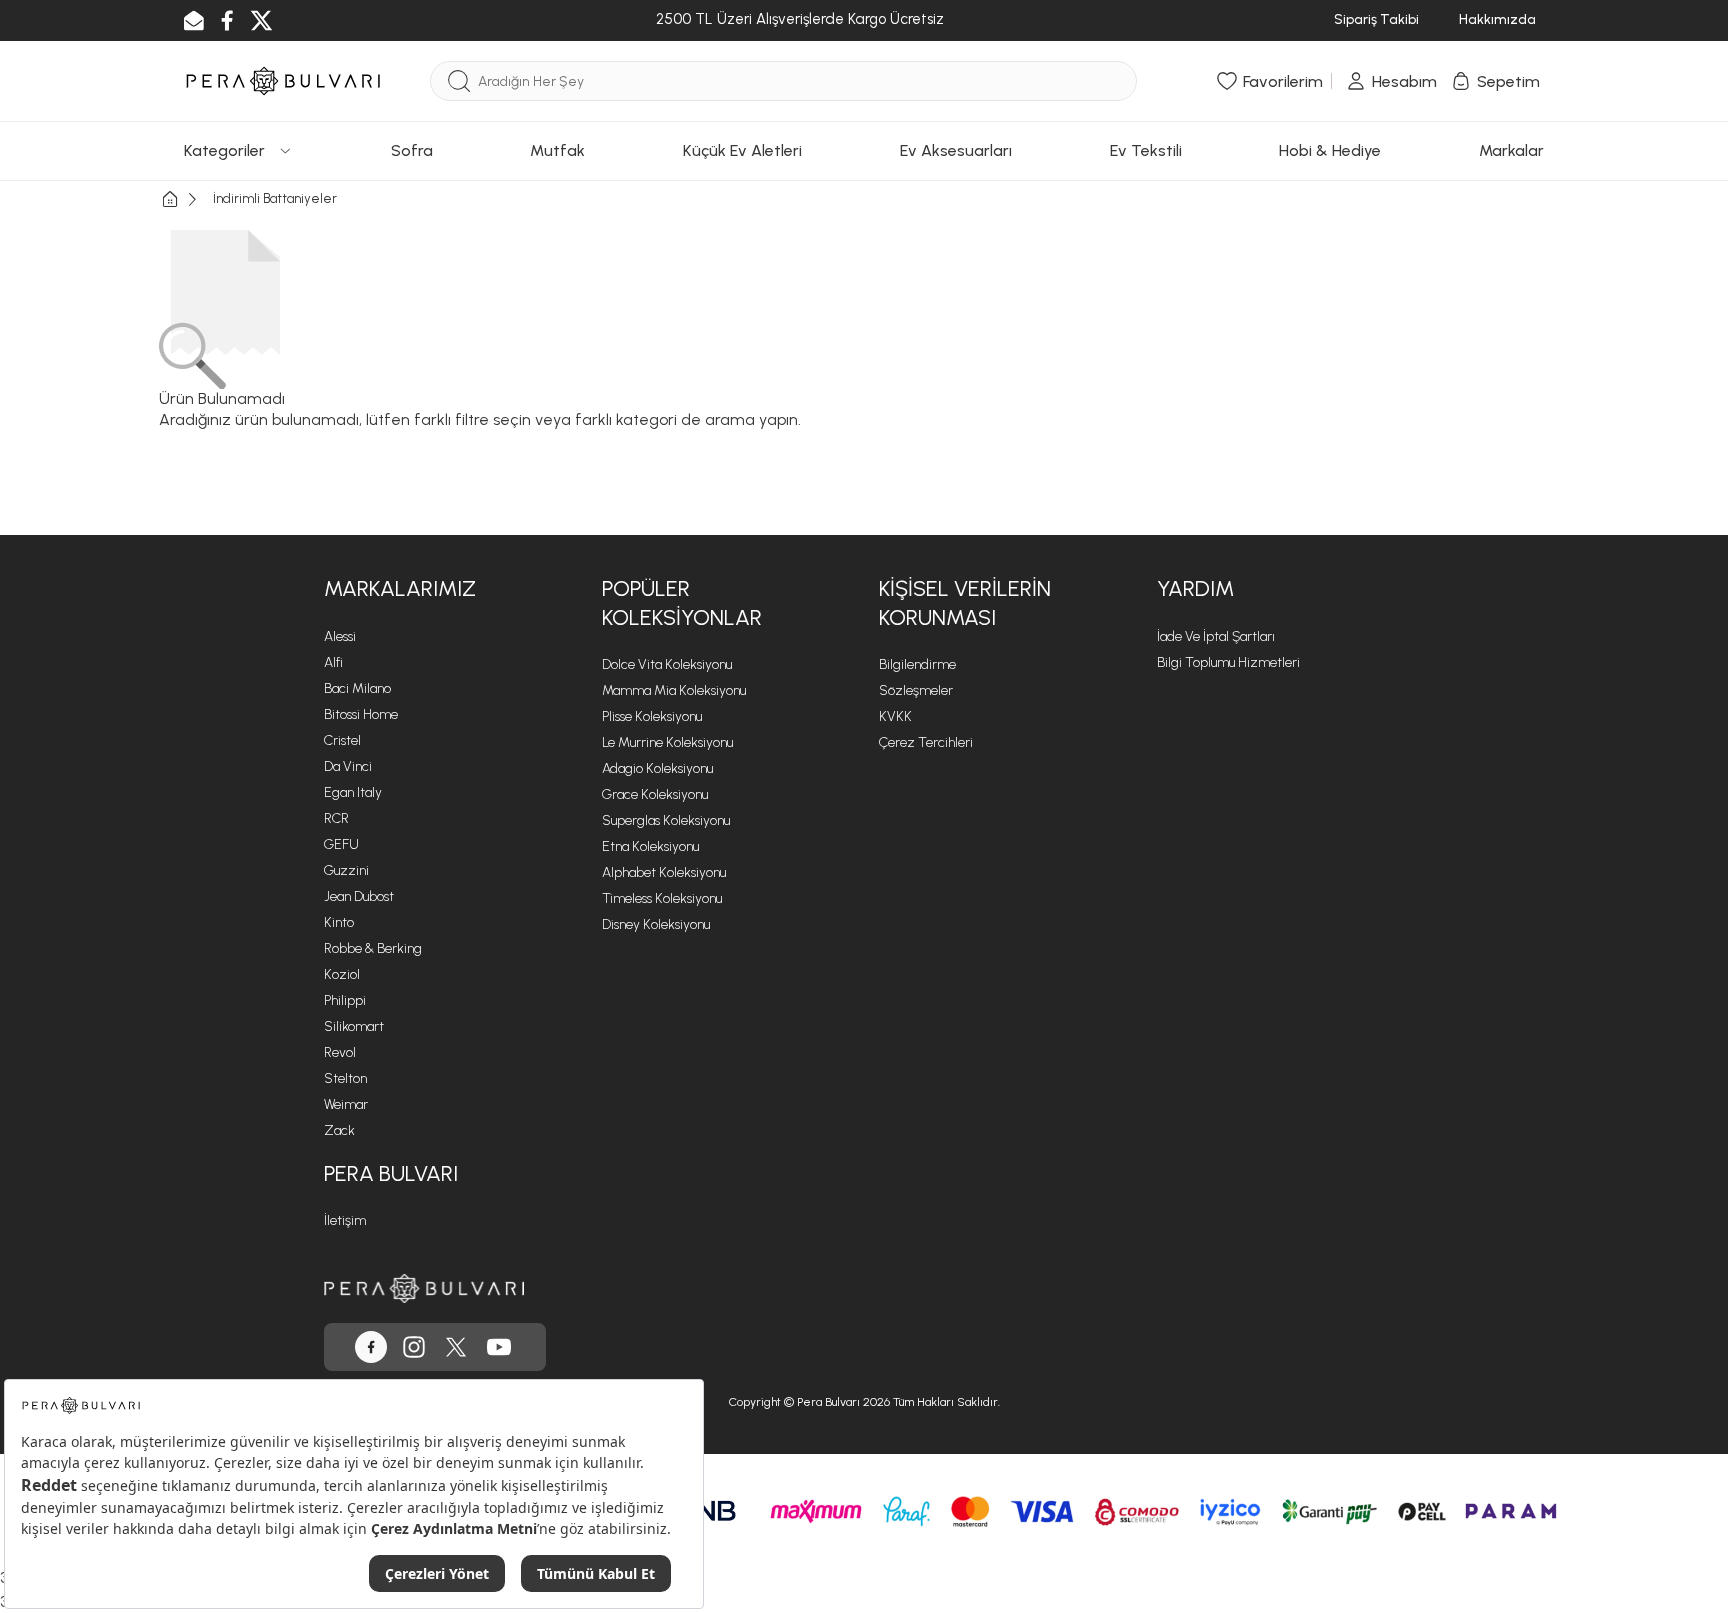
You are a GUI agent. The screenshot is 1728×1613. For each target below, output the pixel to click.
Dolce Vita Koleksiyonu (667, 664)
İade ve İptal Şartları (1216, 636)
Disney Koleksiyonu (656, 924)
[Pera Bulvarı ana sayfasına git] (424, 1288)
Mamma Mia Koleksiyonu (674, 690)
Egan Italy (353, 792)
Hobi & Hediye (1330, 150)
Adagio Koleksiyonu (657, 768)
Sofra (412, 150)
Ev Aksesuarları (956, 150)
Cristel (342, 740)
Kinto (339, 922)
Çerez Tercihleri (926, 742)
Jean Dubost (359, 896)
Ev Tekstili (1146, 150)
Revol (340, 1052)
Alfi (333, 662)
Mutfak (557, 150)
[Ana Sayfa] (186, 199)
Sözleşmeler (916, 690)
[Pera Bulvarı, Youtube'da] (499, 1347)
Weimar (346, 1104)
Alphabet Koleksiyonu (664, 872)
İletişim (345, 1220)
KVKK (895, 716)
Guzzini (346, 870)
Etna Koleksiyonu (650, 846)
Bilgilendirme (917, 664)
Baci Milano (357, 688)
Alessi (340, 636)
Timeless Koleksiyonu (662, 898)
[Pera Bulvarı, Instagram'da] (414, 1347)
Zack (339, 1130)
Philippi (345, 1000)
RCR (336, 818)
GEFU (341, 844)
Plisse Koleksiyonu (652, 716)
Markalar (1511, 150)
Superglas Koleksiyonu (666, 820)
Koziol (342, 974)
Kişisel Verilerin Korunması (965, 603)
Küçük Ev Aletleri (742, 150)
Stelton (345, 1078)
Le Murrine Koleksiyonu (667, 742)
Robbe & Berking (373, 948)
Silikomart (354, 1026)
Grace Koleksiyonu (655, 794)
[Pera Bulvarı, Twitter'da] (456, 1347)
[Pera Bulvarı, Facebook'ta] (371, 1347)
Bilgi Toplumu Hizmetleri (1228, 662)
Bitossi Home (361, 714)
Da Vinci (348, 766)
